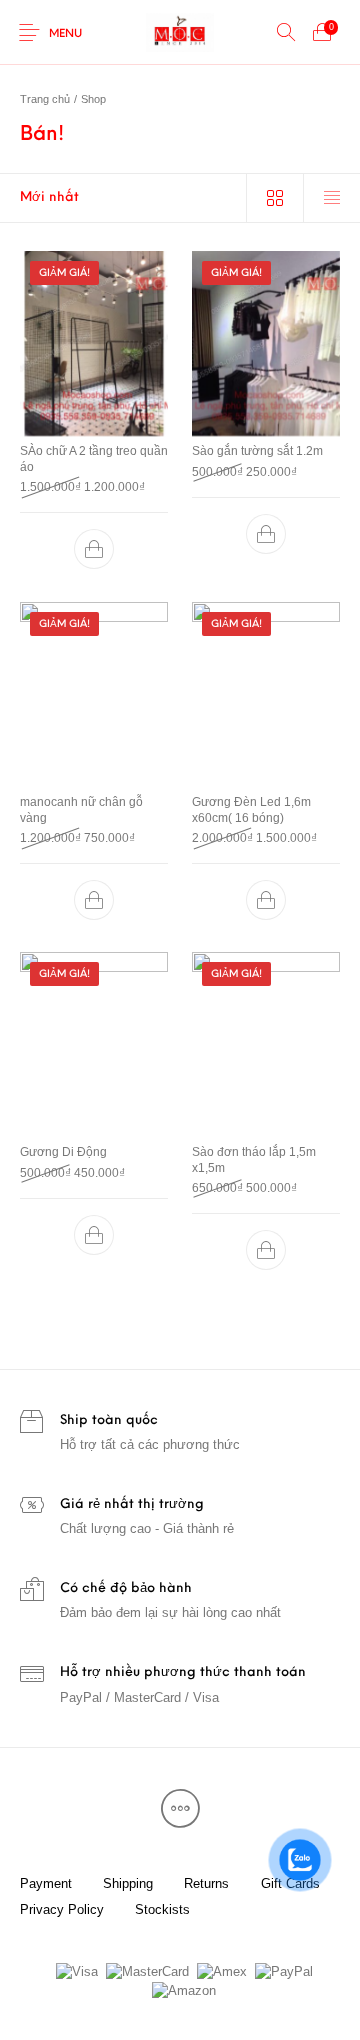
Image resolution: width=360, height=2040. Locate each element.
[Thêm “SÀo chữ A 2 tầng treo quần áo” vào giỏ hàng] (94, 550)
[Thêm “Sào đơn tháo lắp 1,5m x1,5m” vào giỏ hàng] (266, 1250)
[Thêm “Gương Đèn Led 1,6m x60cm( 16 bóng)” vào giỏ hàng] (266, 900)
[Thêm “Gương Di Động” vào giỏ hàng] (94, 1234)
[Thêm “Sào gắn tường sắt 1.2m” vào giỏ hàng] (266, 534)
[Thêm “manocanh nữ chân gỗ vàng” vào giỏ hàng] (94, 900)
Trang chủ (45, 99)
